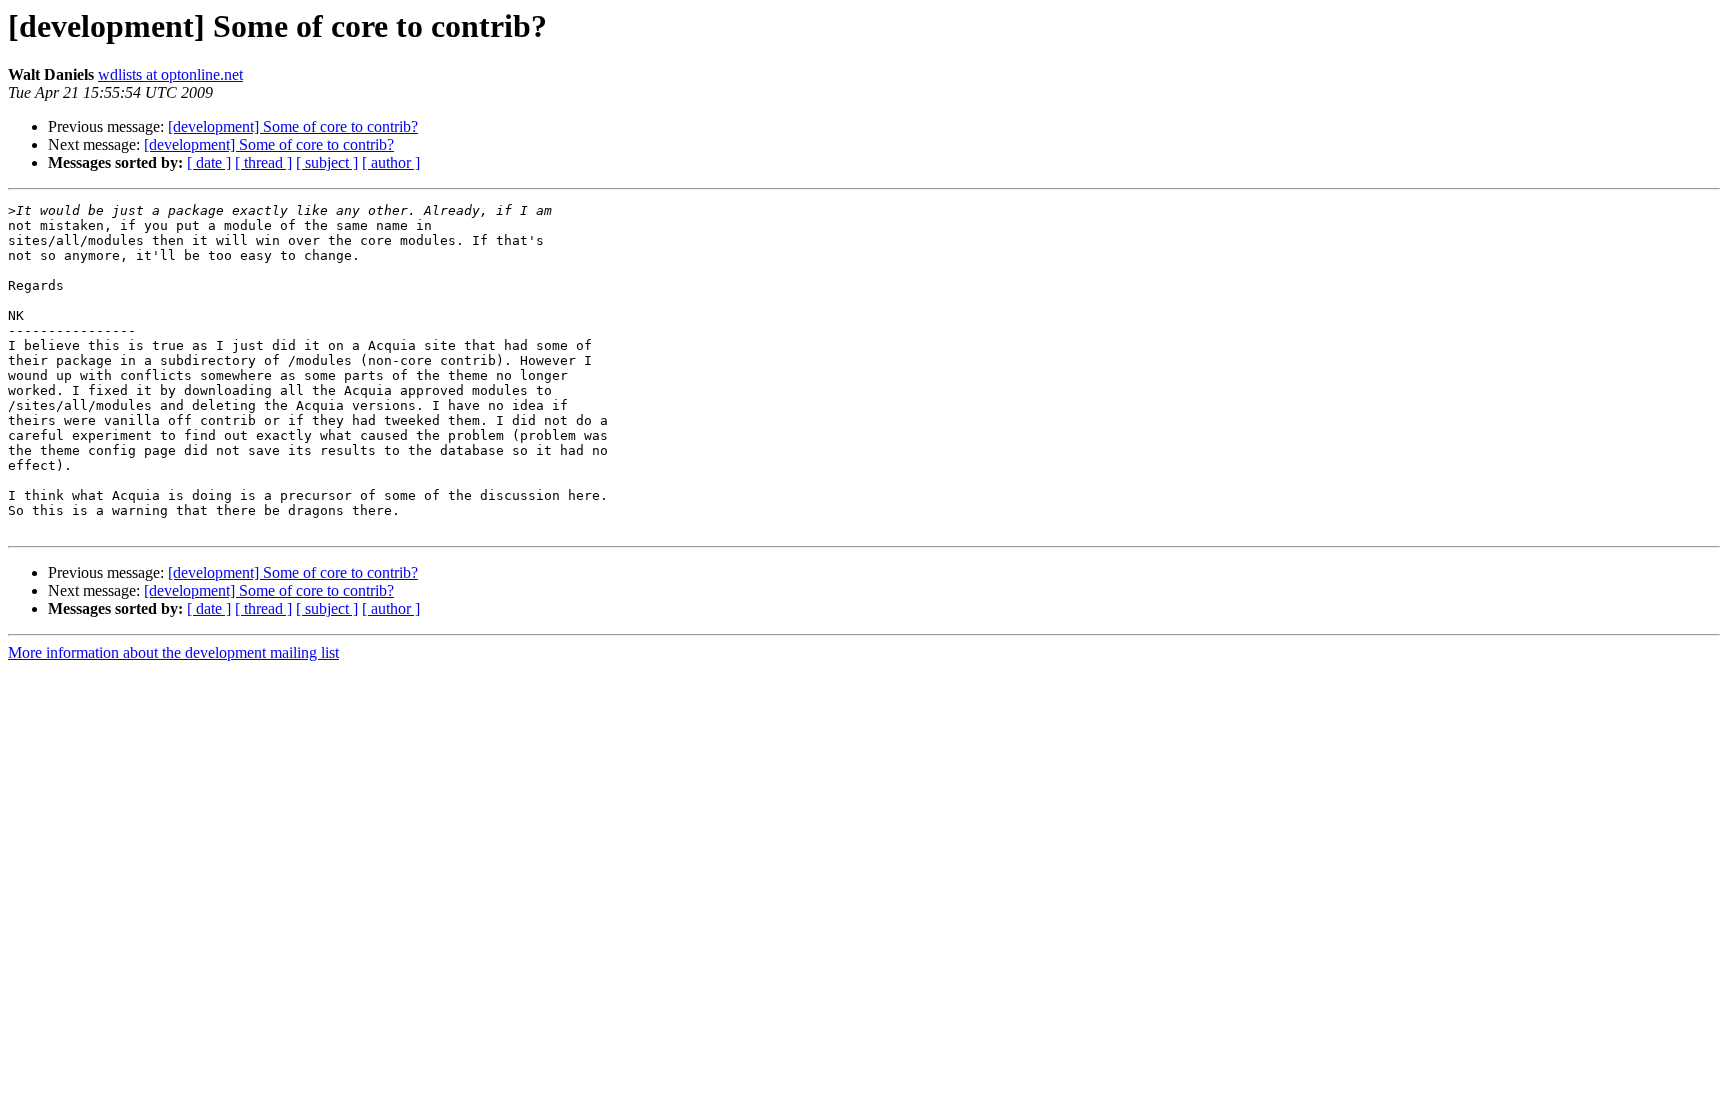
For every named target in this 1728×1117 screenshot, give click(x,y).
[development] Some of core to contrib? (293, 126)
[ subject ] (327, 162)
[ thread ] (263, 162)
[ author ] (391, 162)
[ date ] (209, 162)
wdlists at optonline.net (170, 74)
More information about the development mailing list (173, 652)
